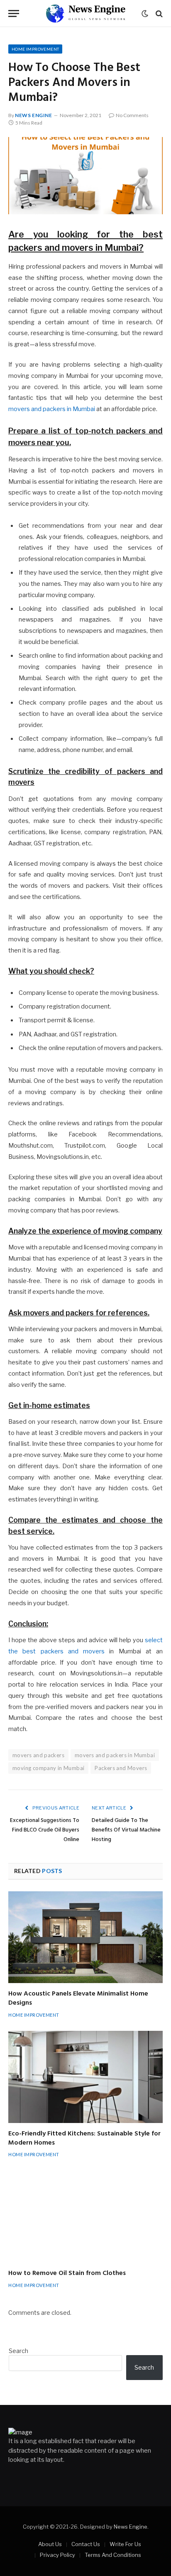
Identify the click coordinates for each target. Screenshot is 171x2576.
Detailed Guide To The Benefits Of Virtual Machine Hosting (126, 1830)
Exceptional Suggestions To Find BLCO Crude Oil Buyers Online (45, 1830)
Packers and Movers (121, 1768)
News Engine (34, 115)
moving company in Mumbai (48, 1768)
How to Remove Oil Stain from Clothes (67, 2273)
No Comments (132, 115)
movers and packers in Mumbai (52, 409)
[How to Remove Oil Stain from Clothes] (85, 2217)
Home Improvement (35, 49)
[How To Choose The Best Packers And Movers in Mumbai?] (85, 176)
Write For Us (125, 2544)
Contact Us (86, 2544)
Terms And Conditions (113, 2555)
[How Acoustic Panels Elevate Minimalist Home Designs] (85, 1937)
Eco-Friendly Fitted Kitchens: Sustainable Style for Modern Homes (84, 2138)
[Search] (158, 13)
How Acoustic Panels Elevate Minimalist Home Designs (78, 1998)
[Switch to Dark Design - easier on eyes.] (145, 14)
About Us (50, 2544)
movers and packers (38, 1755)
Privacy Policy (57, 2555)
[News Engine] (85, 13)
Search (18, 2351)
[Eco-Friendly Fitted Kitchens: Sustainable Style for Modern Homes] (85, 2077)
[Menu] (14, 13)
